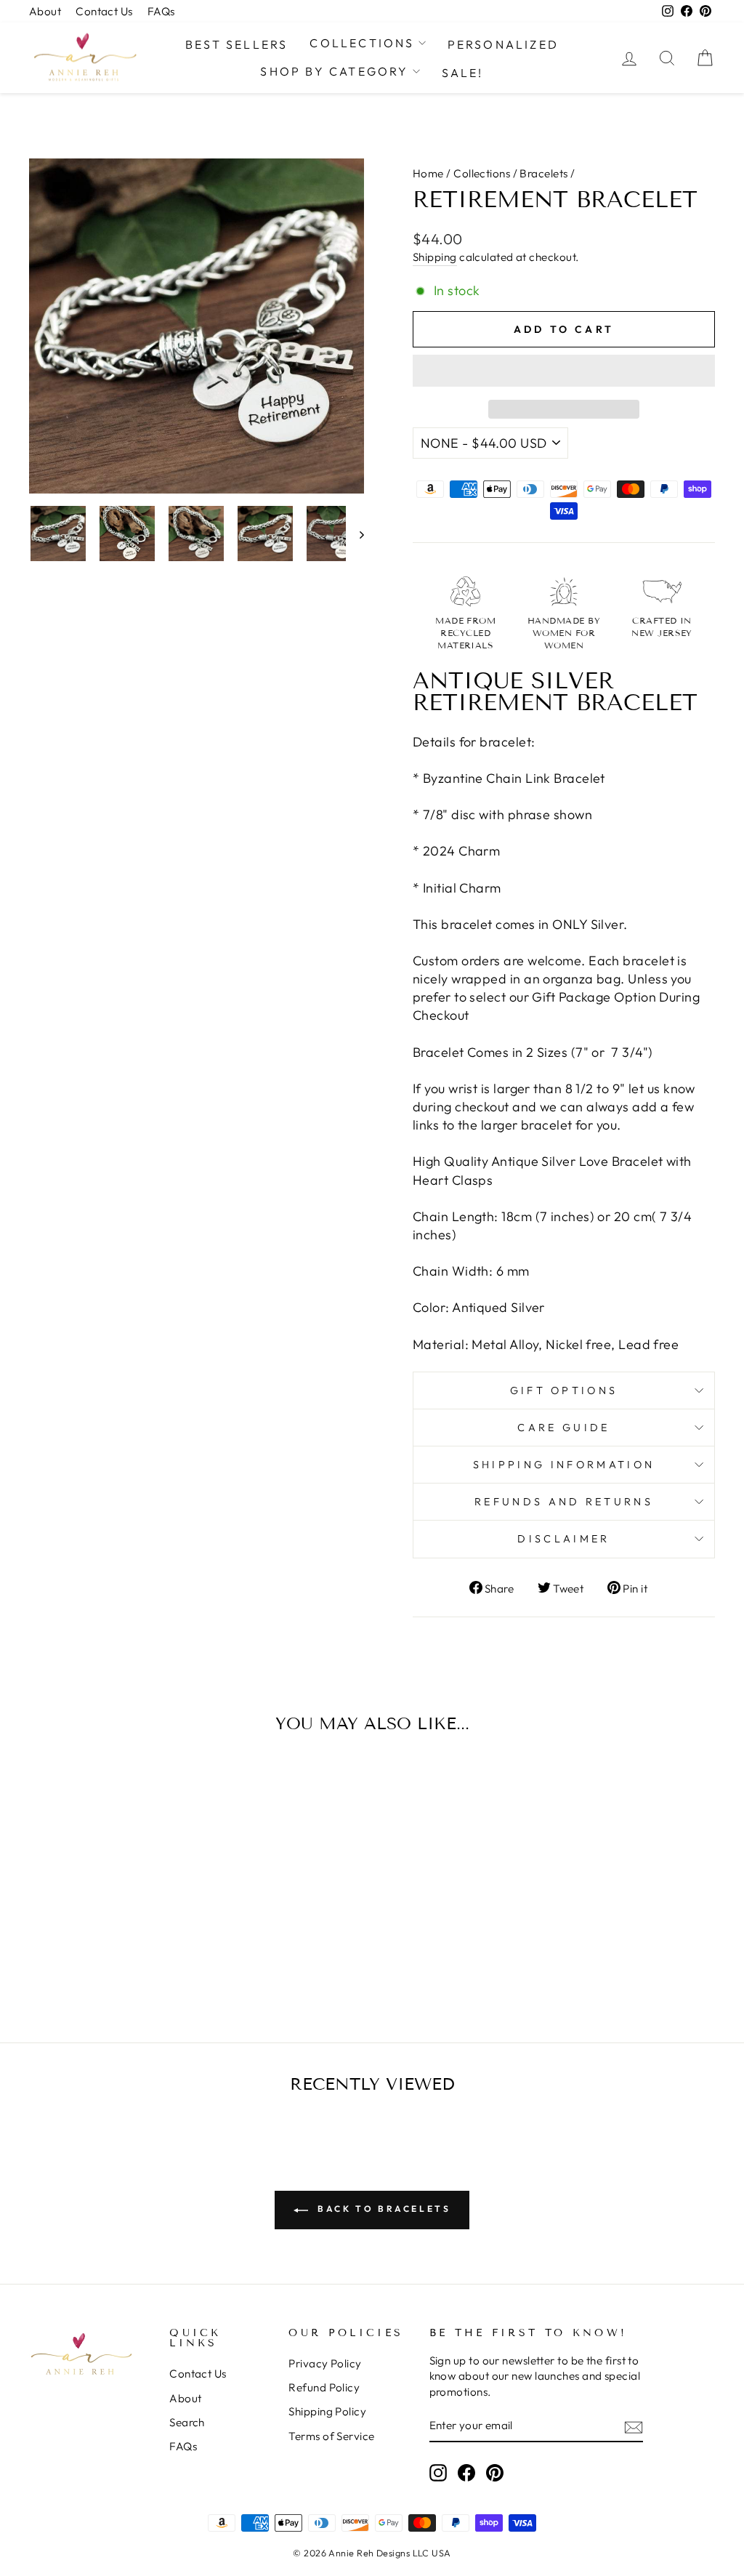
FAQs (161, 11)
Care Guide (563, 1428)
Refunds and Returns (564, 1502)
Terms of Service (331, 2436)
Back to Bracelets (383, 2209)
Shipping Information (564, 1465)
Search (187, 2422)
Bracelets (543, 173)
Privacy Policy (325, 2363)
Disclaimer (563, 1539)
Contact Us (104, 11)
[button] (564, 371)
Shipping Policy (327, 2411)
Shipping (435, 257)
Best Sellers (236, 44)
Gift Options (564, 1390)
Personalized (503, 44)
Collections (362, 43)
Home (428, 173)
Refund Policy (324, 2387)
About (45, 11)
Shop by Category (334, 71)
